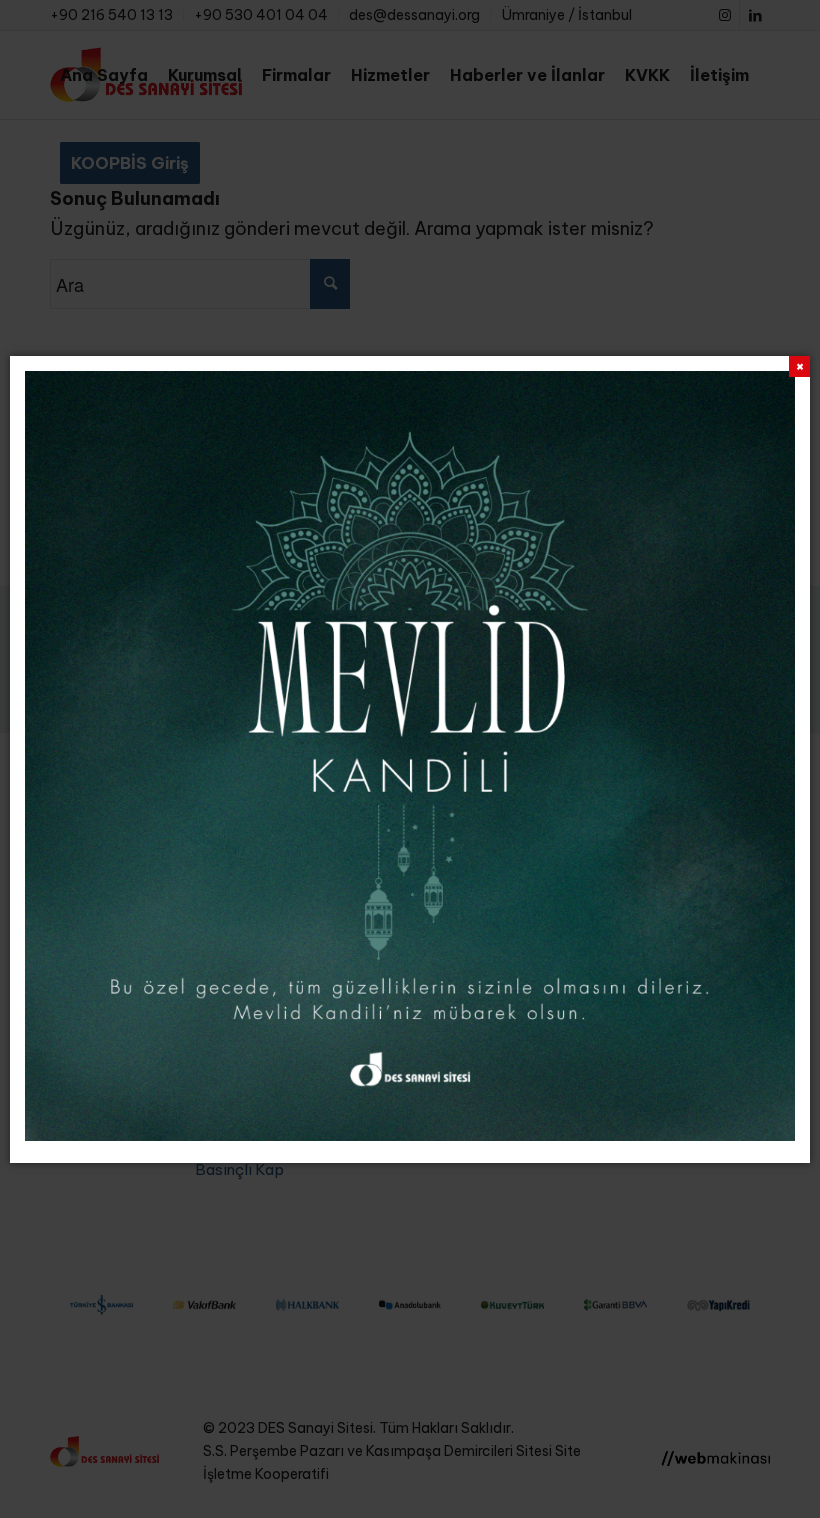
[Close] (799, 366)
